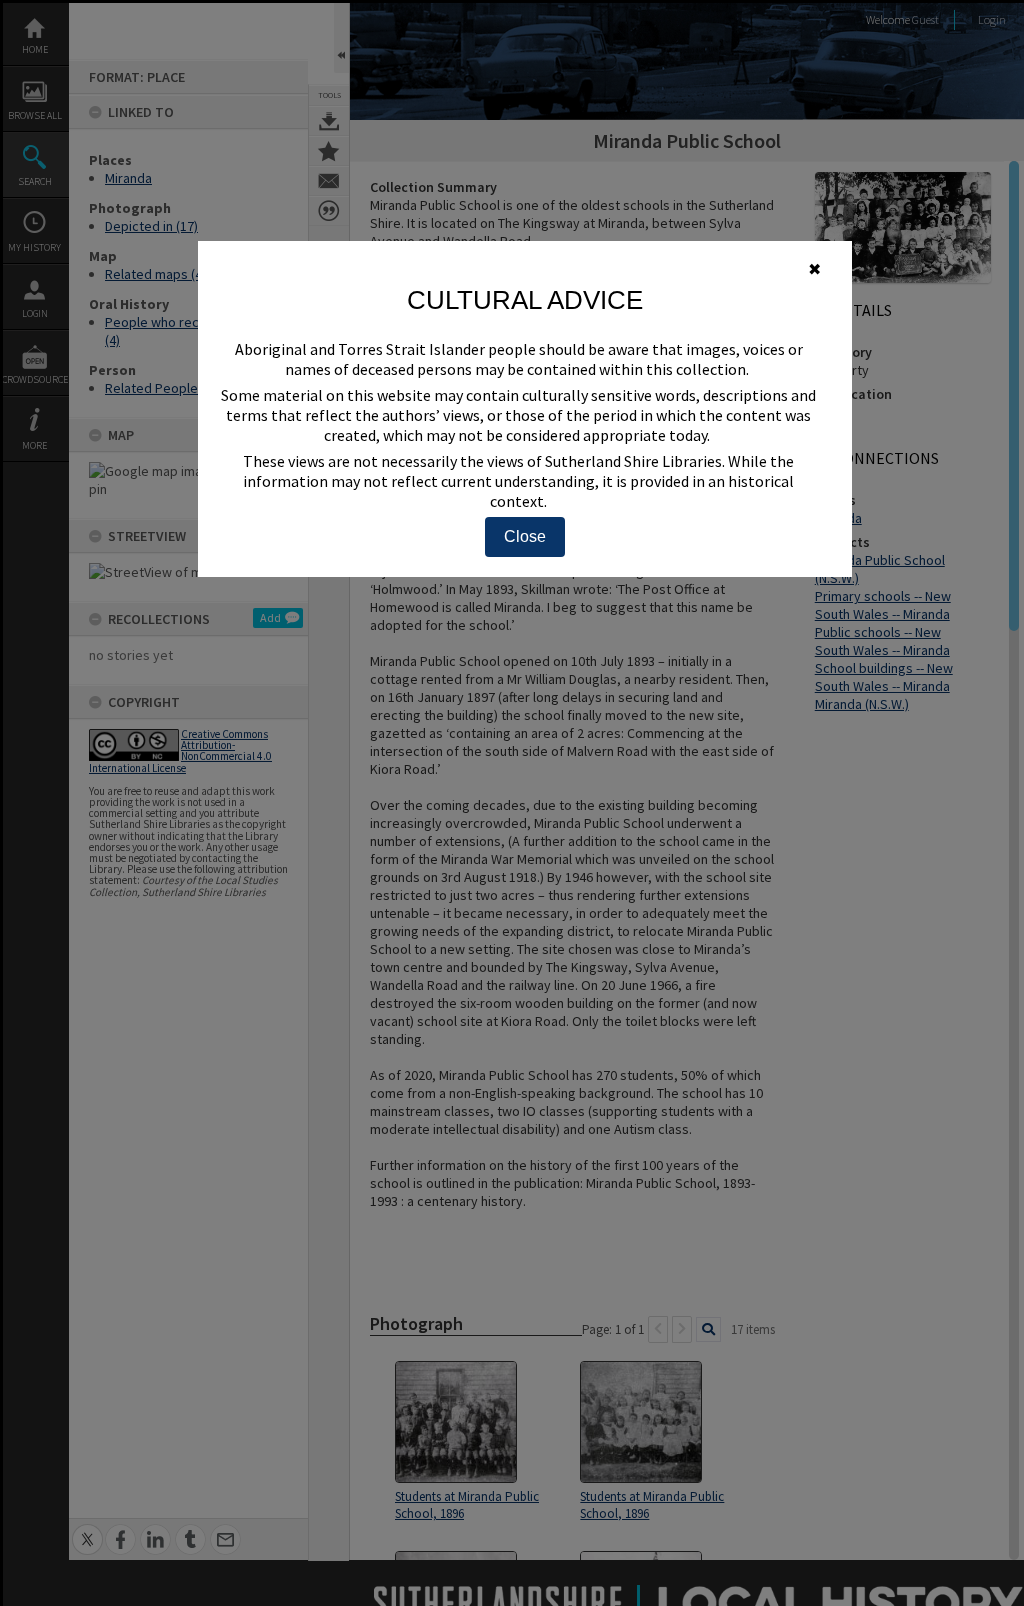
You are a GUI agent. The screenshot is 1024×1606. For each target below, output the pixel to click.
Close (525, 536)
